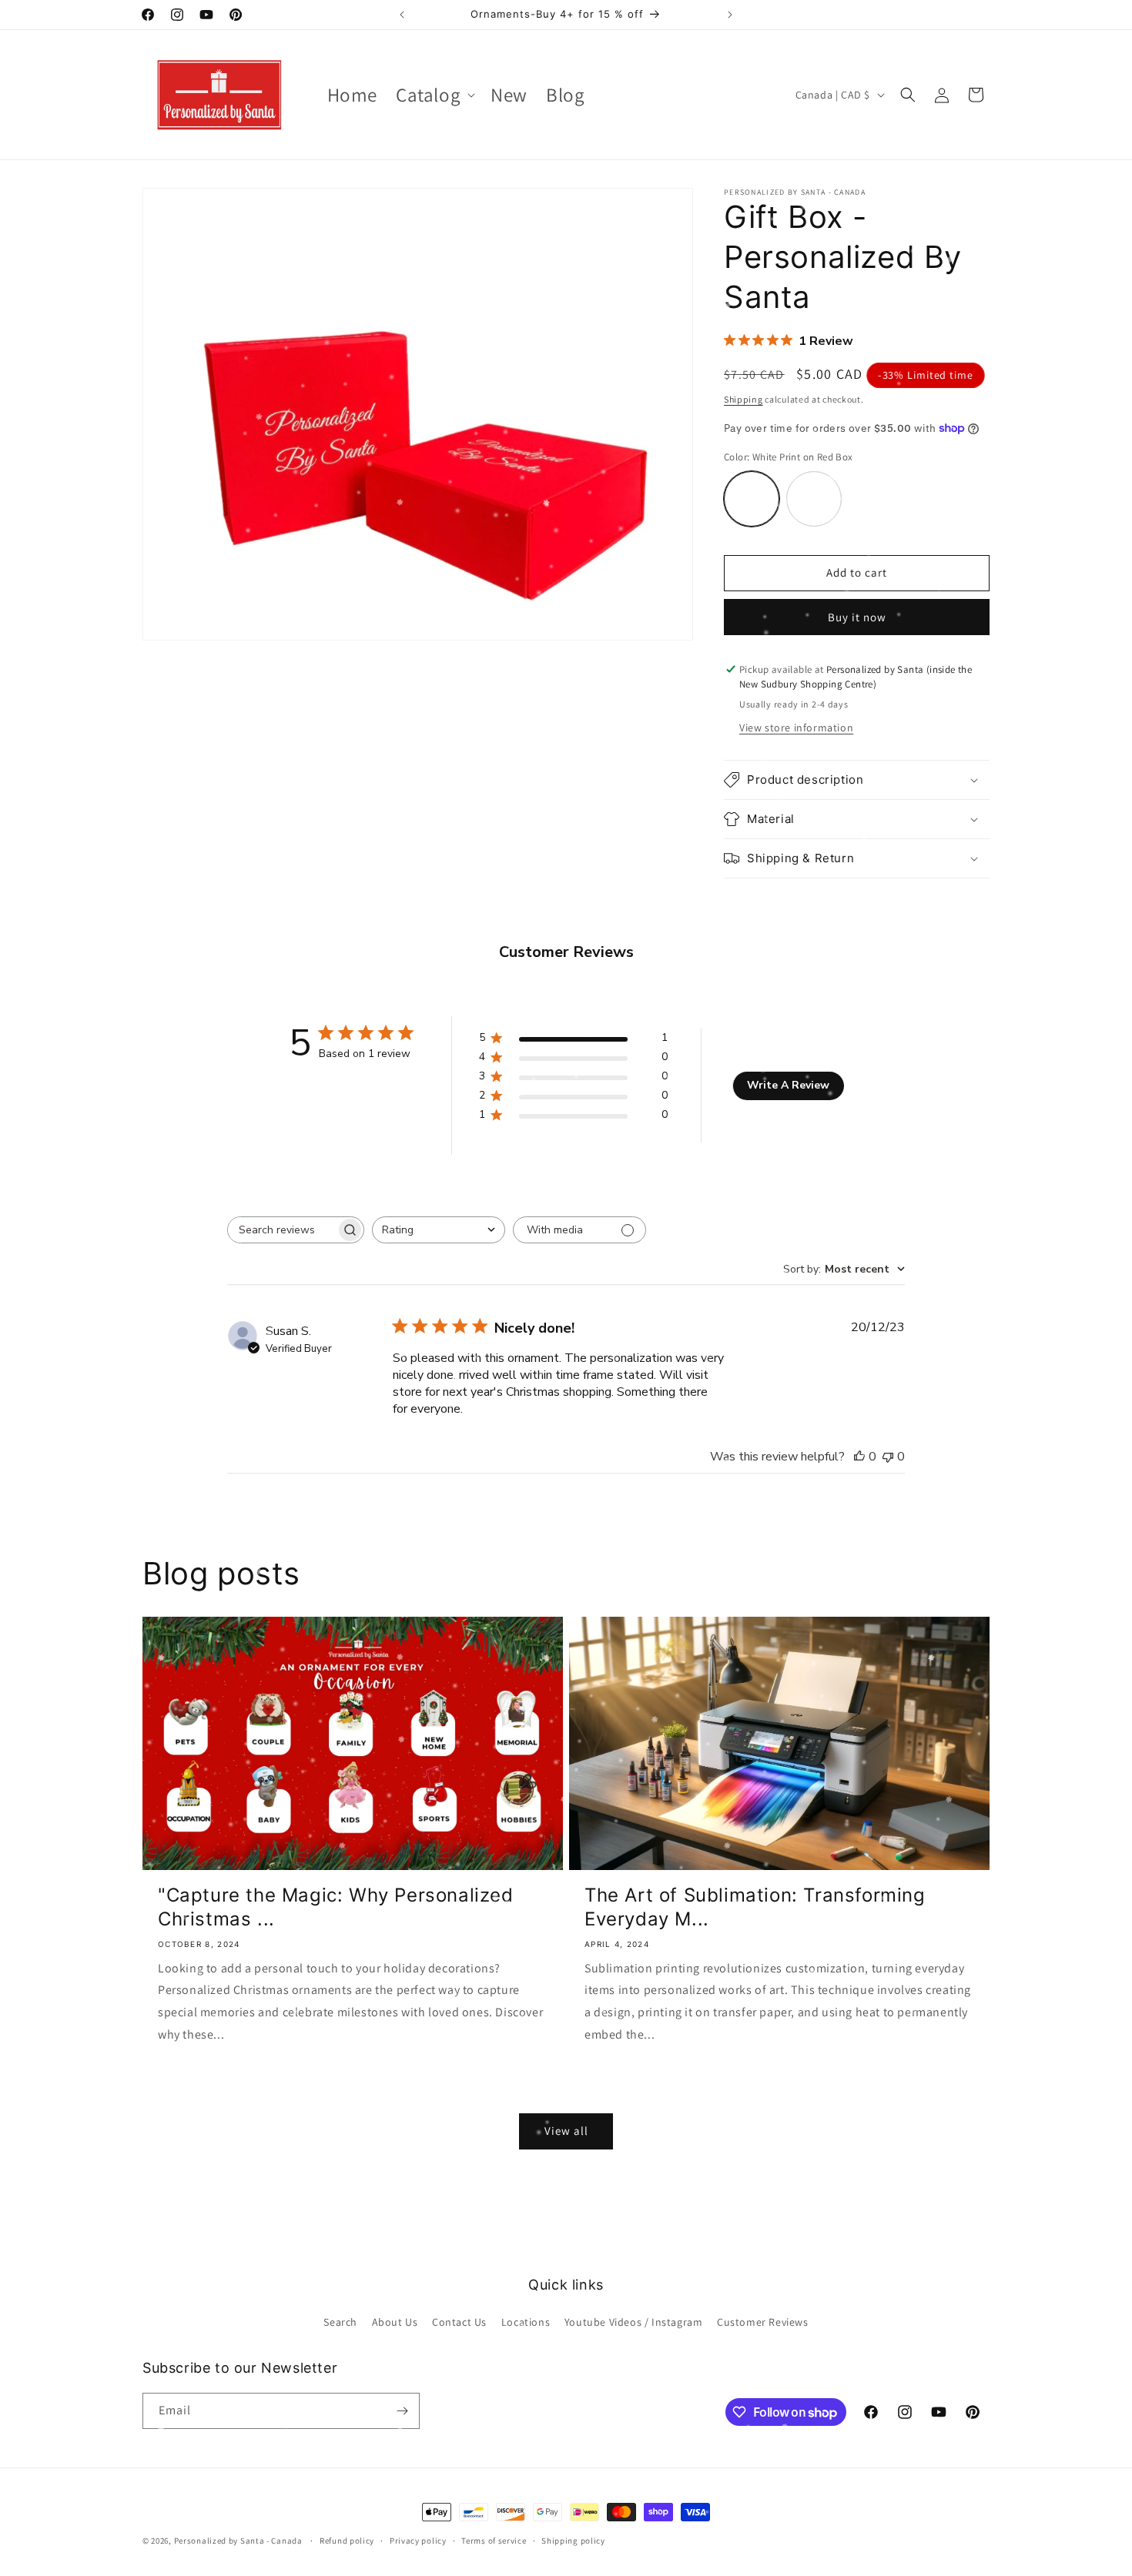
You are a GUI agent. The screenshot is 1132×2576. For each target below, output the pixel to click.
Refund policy (347, 2541)
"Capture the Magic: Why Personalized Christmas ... (336, 1907)
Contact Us (459, 2322)
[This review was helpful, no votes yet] (859, 1457)
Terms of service (494, 2541)
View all (566, 2131)
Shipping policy (573, 2541)
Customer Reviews (763, 2322)
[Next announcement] (730, 15)
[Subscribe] (402, 2411)
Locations (526, 2322)
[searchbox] (282, 1230)
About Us (395, 2322)
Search (340, 2322)
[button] (434, 95)
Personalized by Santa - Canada (238, 2541)
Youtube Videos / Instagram (634, 2322)
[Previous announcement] (402, 15)
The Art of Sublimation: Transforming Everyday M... (755, 1907)
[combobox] (439, 1230)
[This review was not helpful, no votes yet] (888, 1457)
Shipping (744, 399)
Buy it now (857, 617)
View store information (796, 728)
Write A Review (788, 1085)
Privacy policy (418, 2541)
